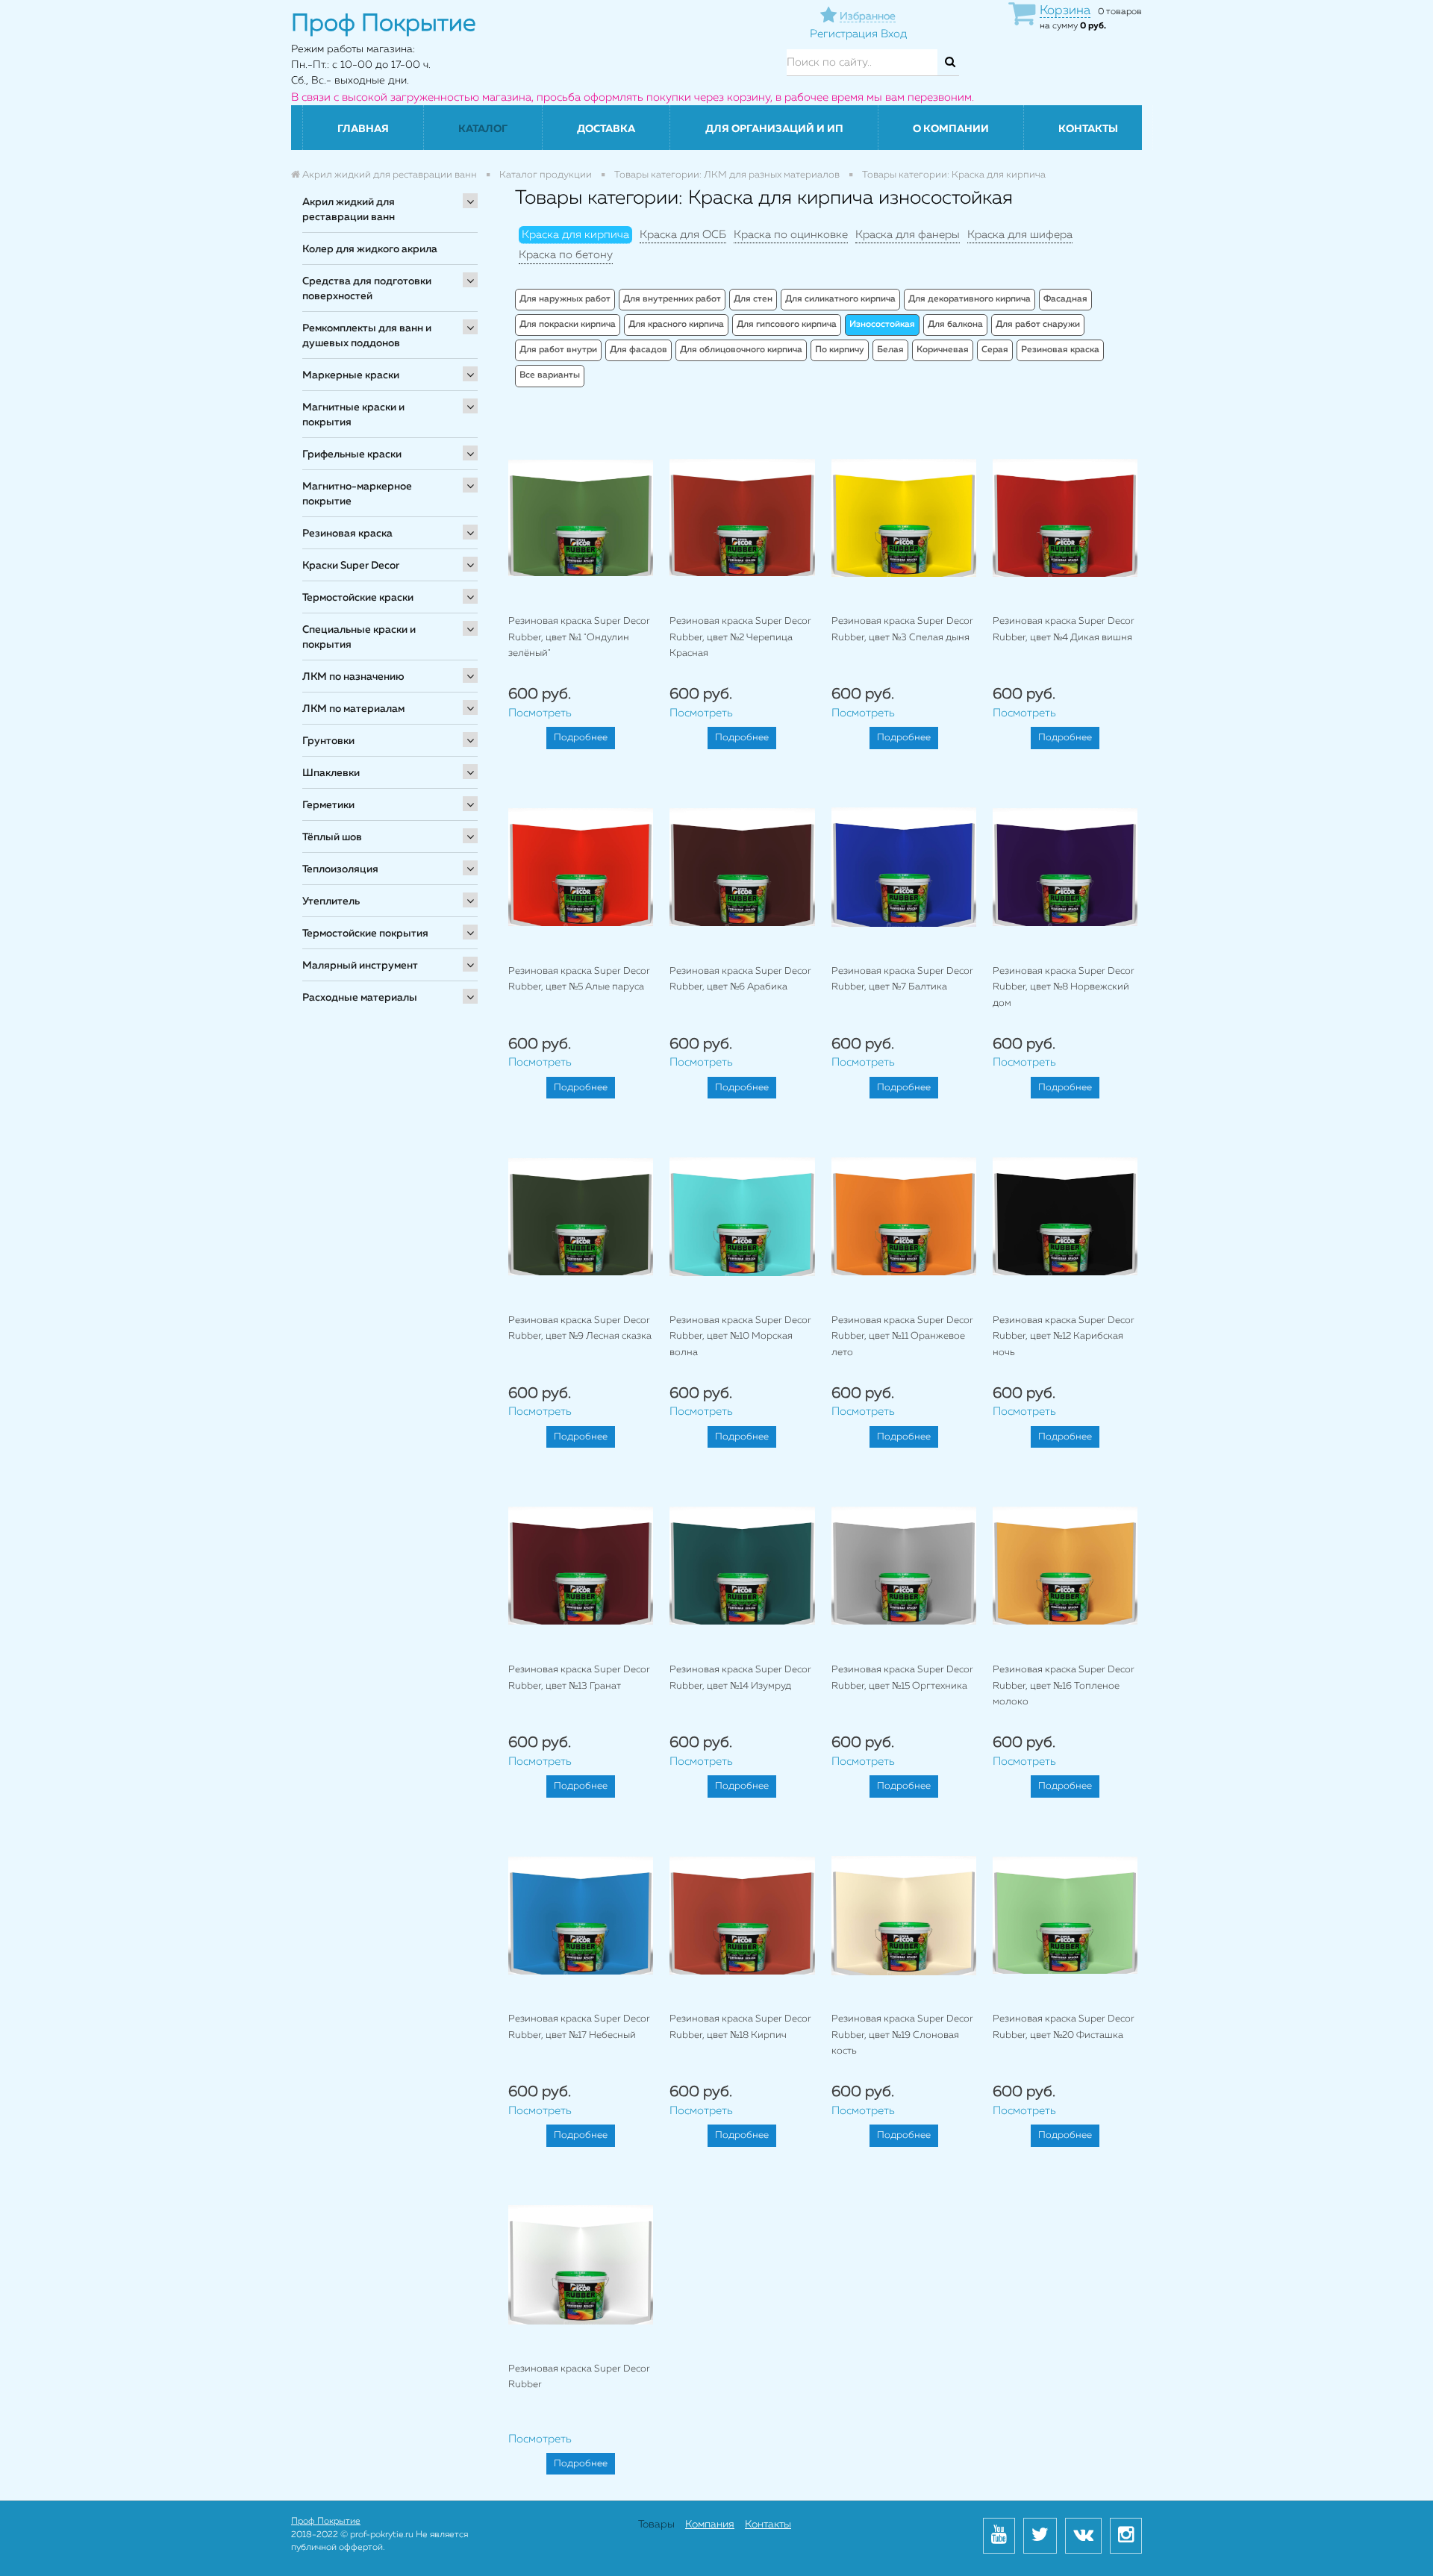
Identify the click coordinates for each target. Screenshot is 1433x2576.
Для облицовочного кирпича (741, 350)
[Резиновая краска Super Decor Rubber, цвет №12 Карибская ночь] (1065, 1216)
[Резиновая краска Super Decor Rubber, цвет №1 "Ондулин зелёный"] (581, 518)
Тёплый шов (332, 837)
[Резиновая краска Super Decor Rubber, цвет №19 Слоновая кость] (904, 1915)
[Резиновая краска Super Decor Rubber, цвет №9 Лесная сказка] (581, 1216)
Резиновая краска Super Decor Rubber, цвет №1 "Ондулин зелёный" (579, 637)
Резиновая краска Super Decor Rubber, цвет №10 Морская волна (740, 1337)
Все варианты (550, 375)
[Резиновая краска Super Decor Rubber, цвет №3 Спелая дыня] (904, 518)
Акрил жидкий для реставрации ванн (349, 210)
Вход (894, 34)
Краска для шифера (1020, 235)
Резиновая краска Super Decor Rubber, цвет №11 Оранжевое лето (902, 1337)
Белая (890, 350)
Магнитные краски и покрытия (353, 415)
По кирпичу (840, 350)
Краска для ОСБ (683, 235)
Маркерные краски (351, 375)
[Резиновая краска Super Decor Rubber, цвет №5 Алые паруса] (581, 867)
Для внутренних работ (672, 299)
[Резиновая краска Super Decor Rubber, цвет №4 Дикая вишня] (1065, 518)
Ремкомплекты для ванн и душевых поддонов (367, 336)
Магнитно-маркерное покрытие (357, 494)
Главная (363, 129)
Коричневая (943, 350)
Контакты (1088, 129)
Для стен (753, 299)
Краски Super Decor (351, 566)
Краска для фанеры (908, 235)
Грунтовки (328, 741)
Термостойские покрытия (365, 934)
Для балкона (955, 325)
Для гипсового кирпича (787, 325)
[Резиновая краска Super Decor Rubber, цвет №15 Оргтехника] (904, 1566)
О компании (951, 129)
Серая (995, 350)
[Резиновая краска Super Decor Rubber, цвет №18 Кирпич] (742, 1915)
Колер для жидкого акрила (370, 249)
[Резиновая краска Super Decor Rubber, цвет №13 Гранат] (581, 1566)
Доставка (606, 129)
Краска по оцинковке (791, 235)
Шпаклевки (331, 773)
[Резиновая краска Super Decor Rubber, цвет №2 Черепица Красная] (742, 518)
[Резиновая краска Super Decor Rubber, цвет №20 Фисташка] (1065, 1915)
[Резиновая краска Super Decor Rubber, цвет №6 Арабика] (742, 867)
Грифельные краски (352, 454)
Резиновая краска (347, 534)
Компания (710, 2525)
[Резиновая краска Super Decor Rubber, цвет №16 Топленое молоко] (1065, 1566)
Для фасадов (639, 350)
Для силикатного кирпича (840, 299)
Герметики (328, 805)
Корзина (1065, 11)
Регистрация (844, 34)
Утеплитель (331, 901)
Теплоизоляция (340, 869)
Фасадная (1065, 299)
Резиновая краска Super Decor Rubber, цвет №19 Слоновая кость (902, 2035)
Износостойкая (882, 325)
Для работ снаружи (1038, 325)
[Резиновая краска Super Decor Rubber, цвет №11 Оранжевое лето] (904, 1216)
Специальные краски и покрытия (359, 637)
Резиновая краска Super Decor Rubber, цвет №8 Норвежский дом (1064, 987)
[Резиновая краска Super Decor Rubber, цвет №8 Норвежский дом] (1065, 867)
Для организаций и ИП (774, 129)
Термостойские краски (358, 598)
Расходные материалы (360, 998)
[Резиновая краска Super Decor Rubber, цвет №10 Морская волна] (742, 1216)
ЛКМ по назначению (353, 677)
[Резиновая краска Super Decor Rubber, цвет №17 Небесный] (581, 1915)
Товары (656, 2525)
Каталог (483, 129)
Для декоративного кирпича (970, 299)
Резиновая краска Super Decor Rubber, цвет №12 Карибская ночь (1064, 1337)
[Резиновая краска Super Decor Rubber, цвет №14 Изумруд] (742, 1566)
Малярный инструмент (360, 966)
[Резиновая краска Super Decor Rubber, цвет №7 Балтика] (904, 867)
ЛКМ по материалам (353, 709)
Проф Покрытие (326, 2522)
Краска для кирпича (575, 235)
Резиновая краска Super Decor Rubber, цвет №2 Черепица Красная (740, 637)
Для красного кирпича (676, 325)
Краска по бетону (566, 255)
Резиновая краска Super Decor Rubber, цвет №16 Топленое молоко (1064, 1686)
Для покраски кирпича (568, 325)
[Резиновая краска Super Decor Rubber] (581, 2264)
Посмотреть (540, 713)
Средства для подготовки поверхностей (367, 289)
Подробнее (581, 738)
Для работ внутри (558, 350)
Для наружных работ (565, 299)
